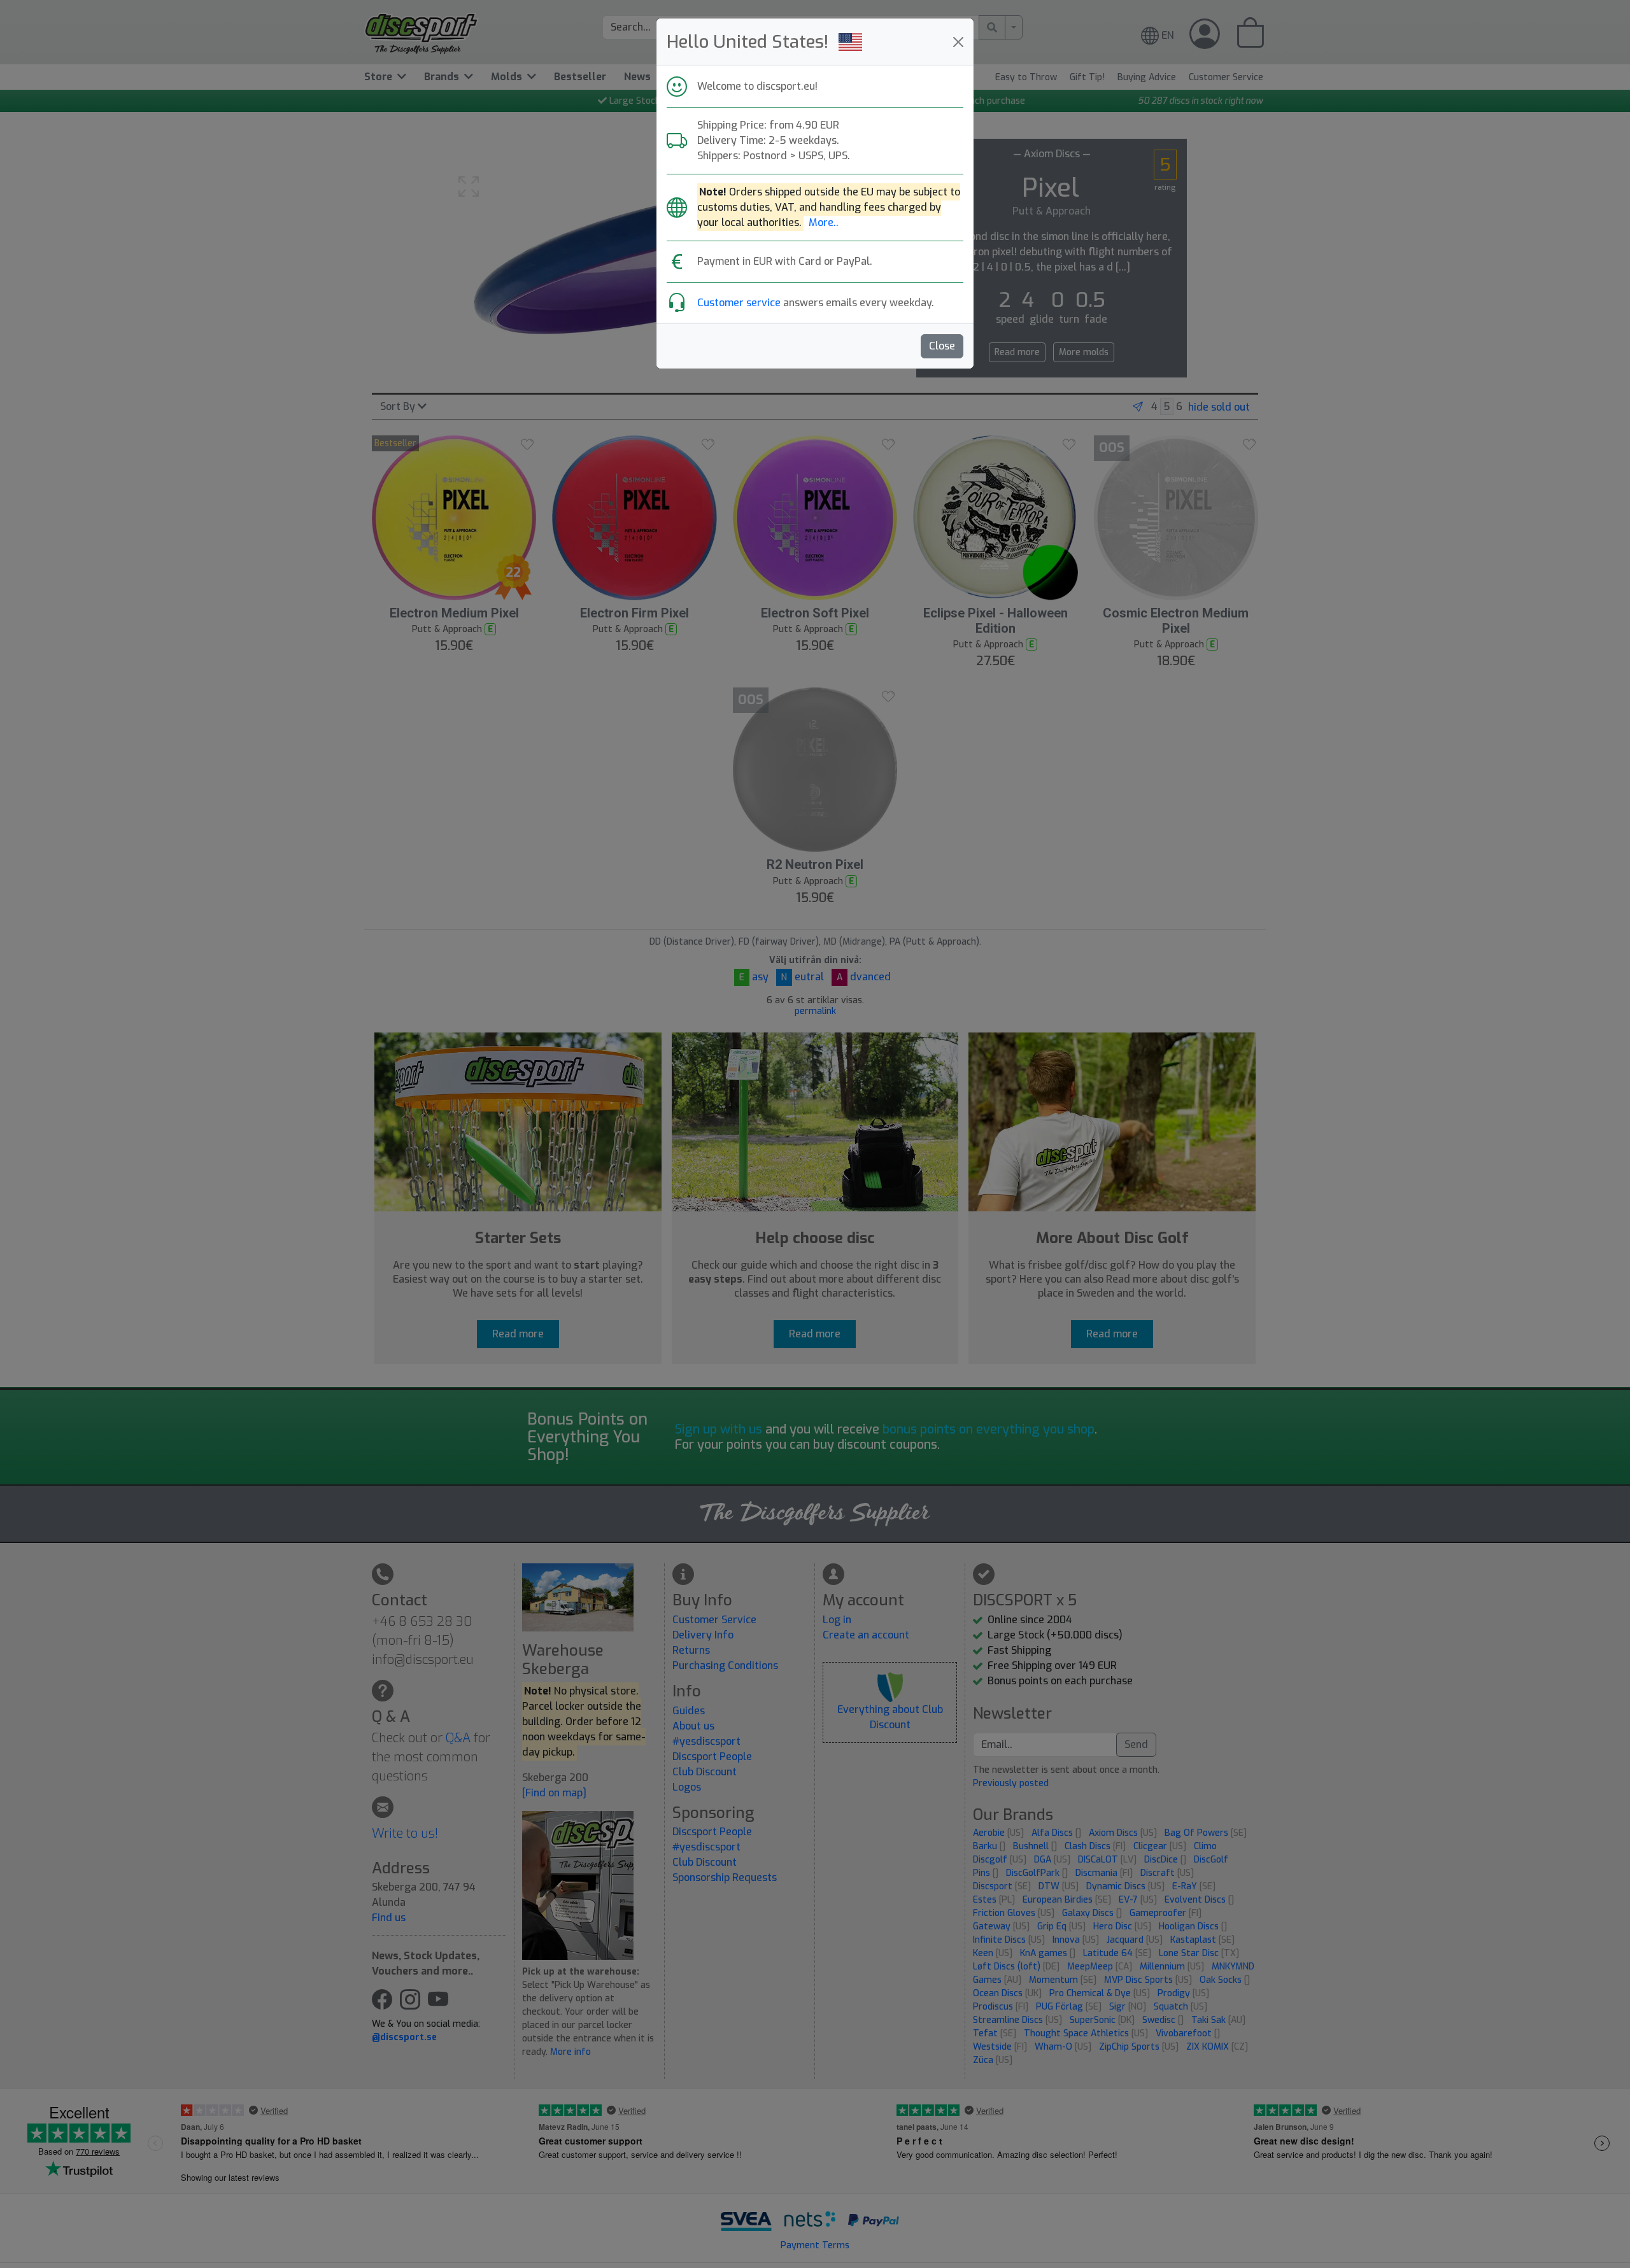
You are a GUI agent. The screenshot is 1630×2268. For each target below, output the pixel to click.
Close (942, 346)
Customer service (739, 303)
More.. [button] (824, 222)
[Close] (958, 42)
